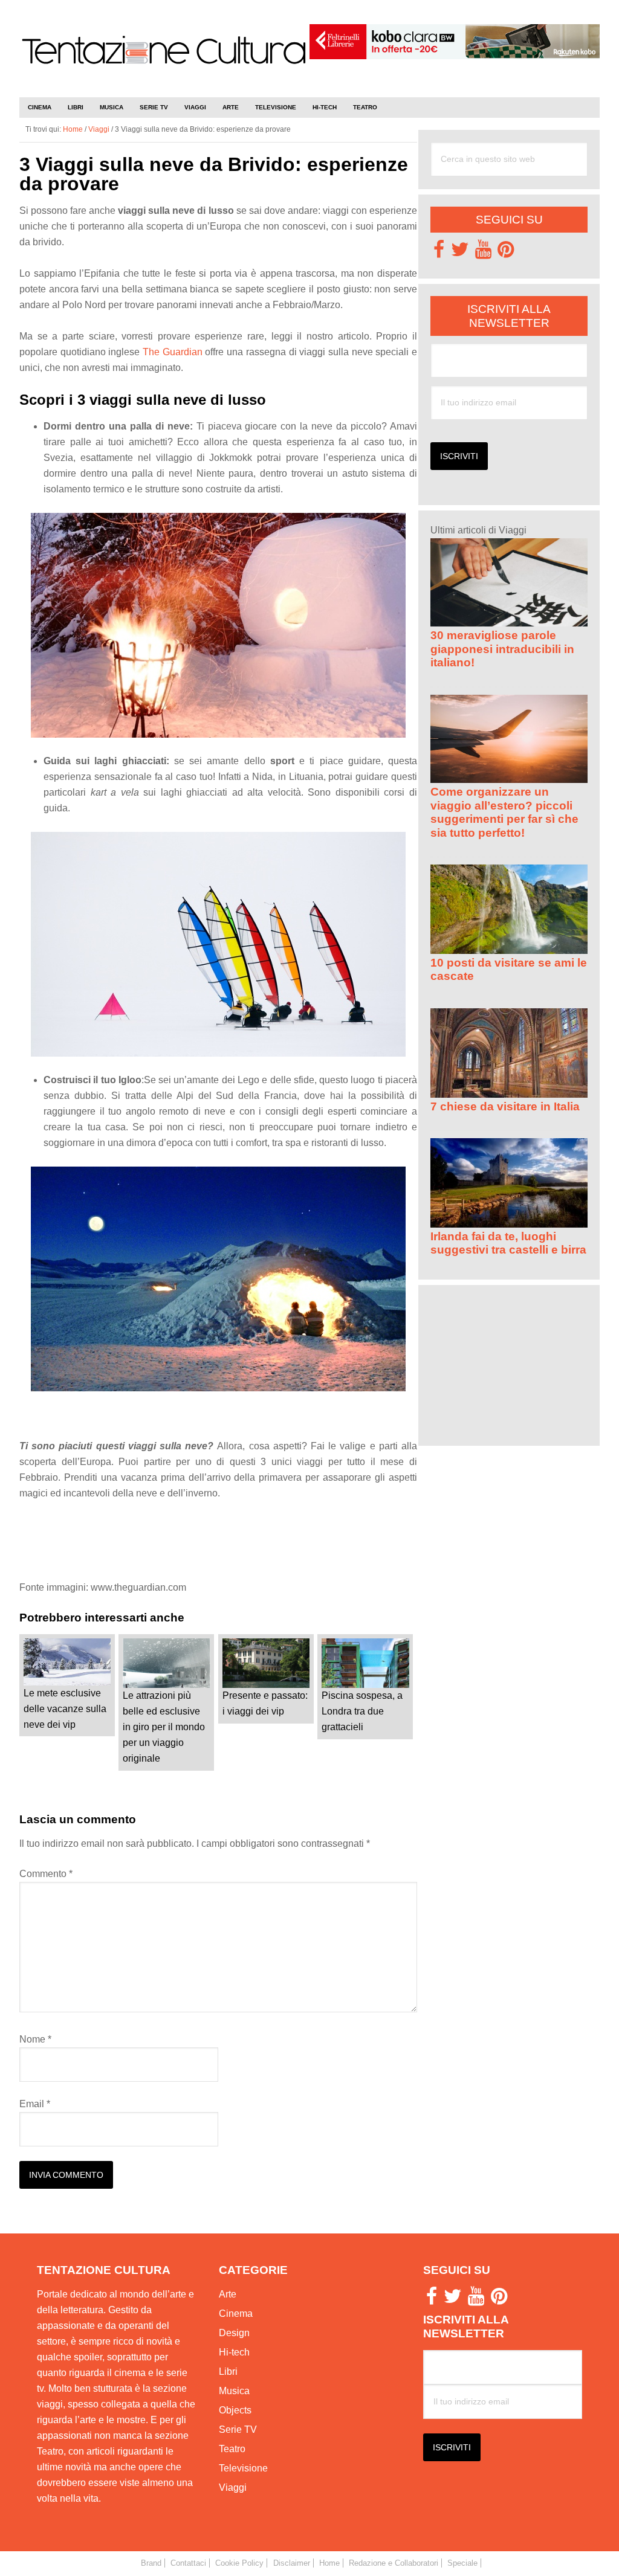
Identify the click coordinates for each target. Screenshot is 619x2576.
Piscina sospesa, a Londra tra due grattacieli (362, 1711)
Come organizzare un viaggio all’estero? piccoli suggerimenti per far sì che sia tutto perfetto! (504, 812)
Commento (46, 1874)
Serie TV (238, 2429)
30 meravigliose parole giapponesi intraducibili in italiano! (502, 649)
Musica (234, 2391)
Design (234, 2333)
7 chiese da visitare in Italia (505, 1106)
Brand (151, 2563)
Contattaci (188, 2563)
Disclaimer (292, 2563)
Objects (235, 2410)
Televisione (243, 2468)
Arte (228, 2294)
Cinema (236, 2314)
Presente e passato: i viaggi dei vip (265, 1703)
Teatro (232, 2449)
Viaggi (233, 2487)
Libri (228, 2372)
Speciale (462, 2563)
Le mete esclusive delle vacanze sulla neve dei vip (65, 1709)
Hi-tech (234, 2352)
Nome (35, 2039)
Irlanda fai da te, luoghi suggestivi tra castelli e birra (508, 1243)
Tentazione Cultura (164, 62)
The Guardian (174, 352)
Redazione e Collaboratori (394, 2563)
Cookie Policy (239, 2563)
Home (329, 2563)
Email (35, 2104)
